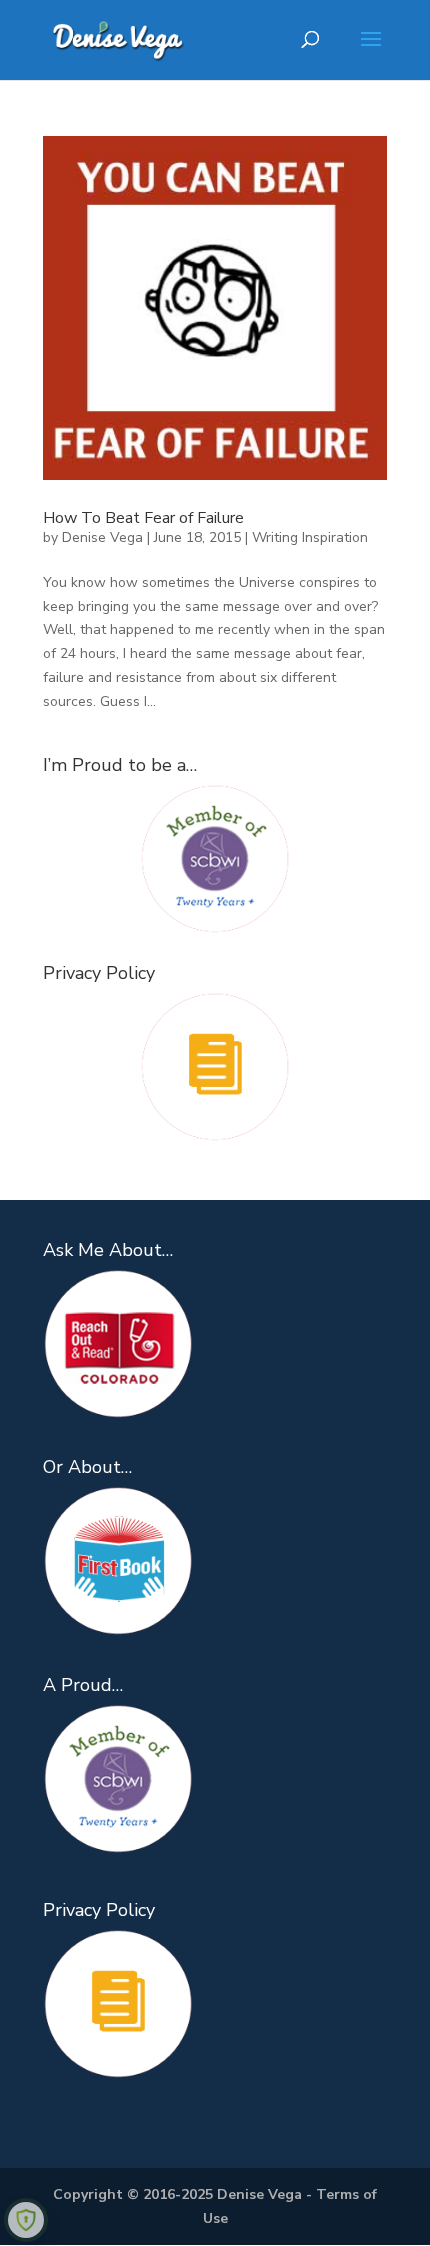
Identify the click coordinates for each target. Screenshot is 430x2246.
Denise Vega (102, 537)
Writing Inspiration (310, 537)
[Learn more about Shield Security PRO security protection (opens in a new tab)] (26, 2220)
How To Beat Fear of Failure (143, 518)
